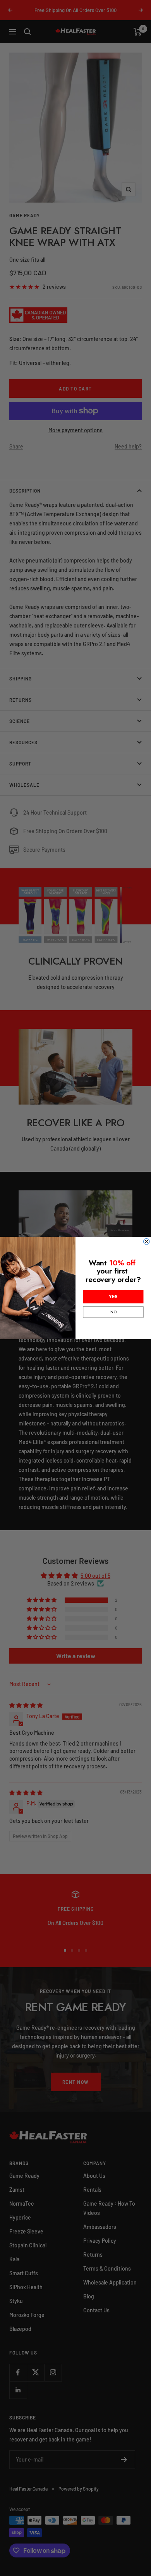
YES (113, 1297)
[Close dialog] (147, 1242)
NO (113, 1312)
